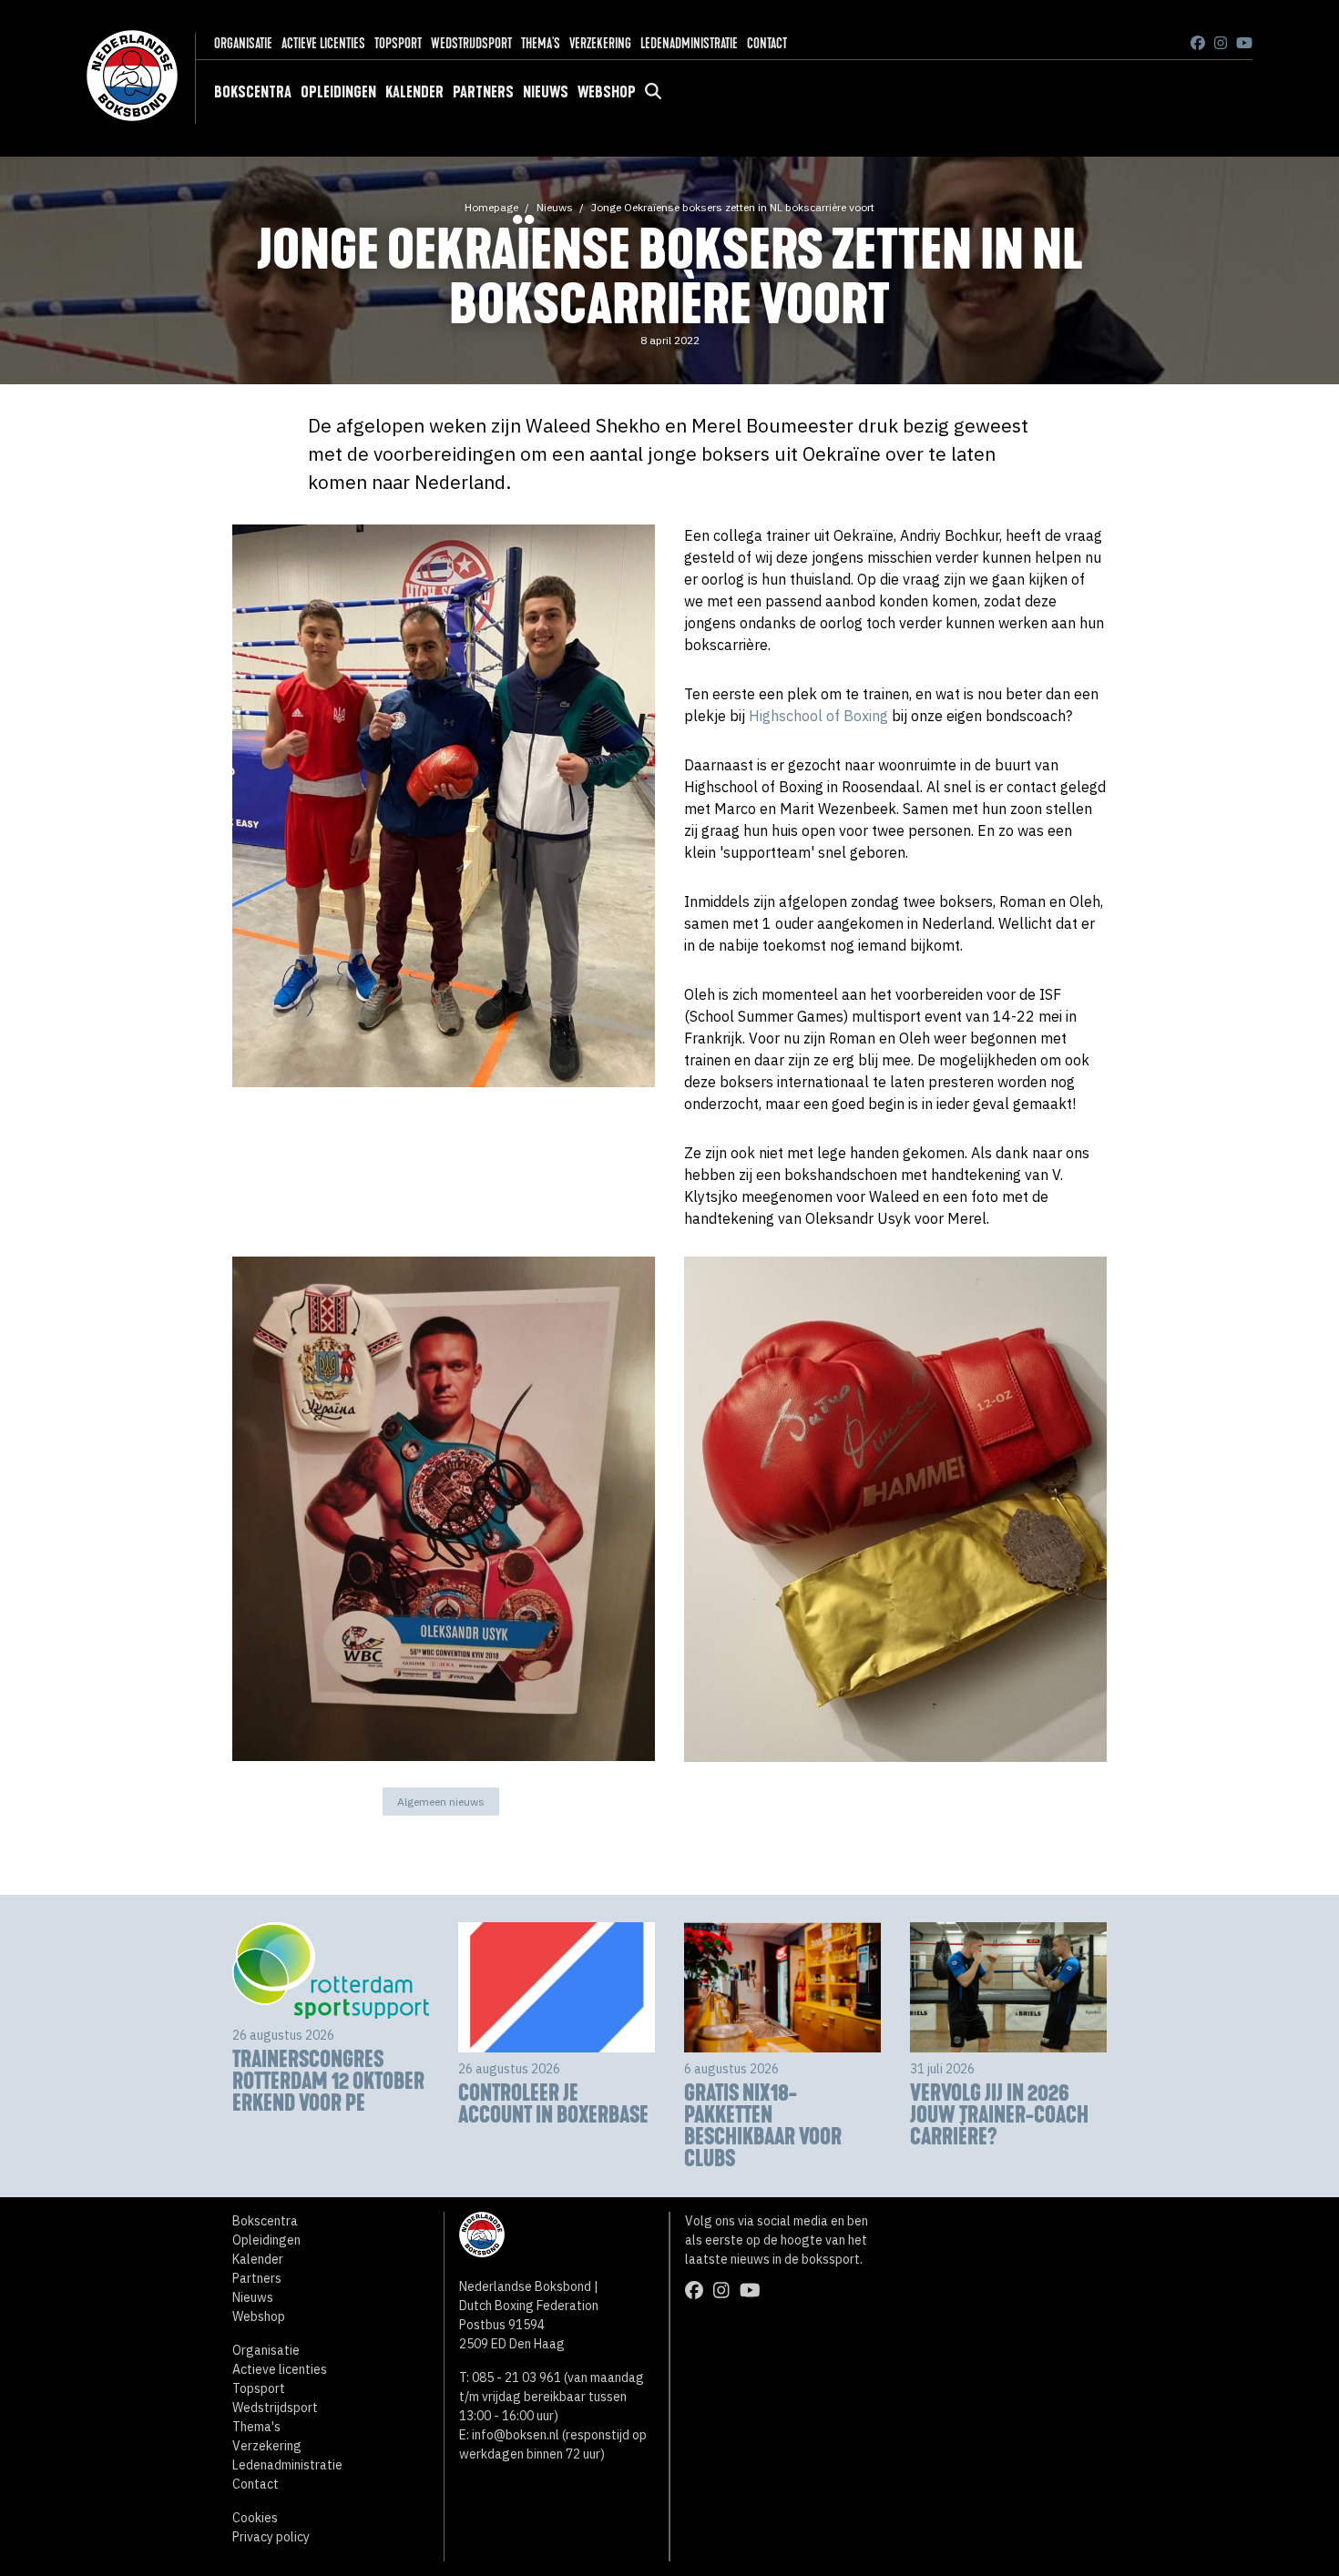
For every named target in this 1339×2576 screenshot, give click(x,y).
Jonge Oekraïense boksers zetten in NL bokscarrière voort (733, 207)
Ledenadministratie (689, 43)
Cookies (255, 2518)
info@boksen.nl (516, 2435)
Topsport (398, 43)
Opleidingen (338, 92)
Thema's (541, 43)
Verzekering (600, 43)
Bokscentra (253, 92)
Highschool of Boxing (818, 716)
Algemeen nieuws (441, 1802)
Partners (483, 92)
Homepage (491, 207)
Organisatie (243, 43)
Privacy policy (271, 2537)
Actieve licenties (323, 43)
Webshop (607, 92)
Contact (767, 43)
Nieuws (546, 92)
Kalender (414, 92)
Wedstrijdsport (471, 43)
